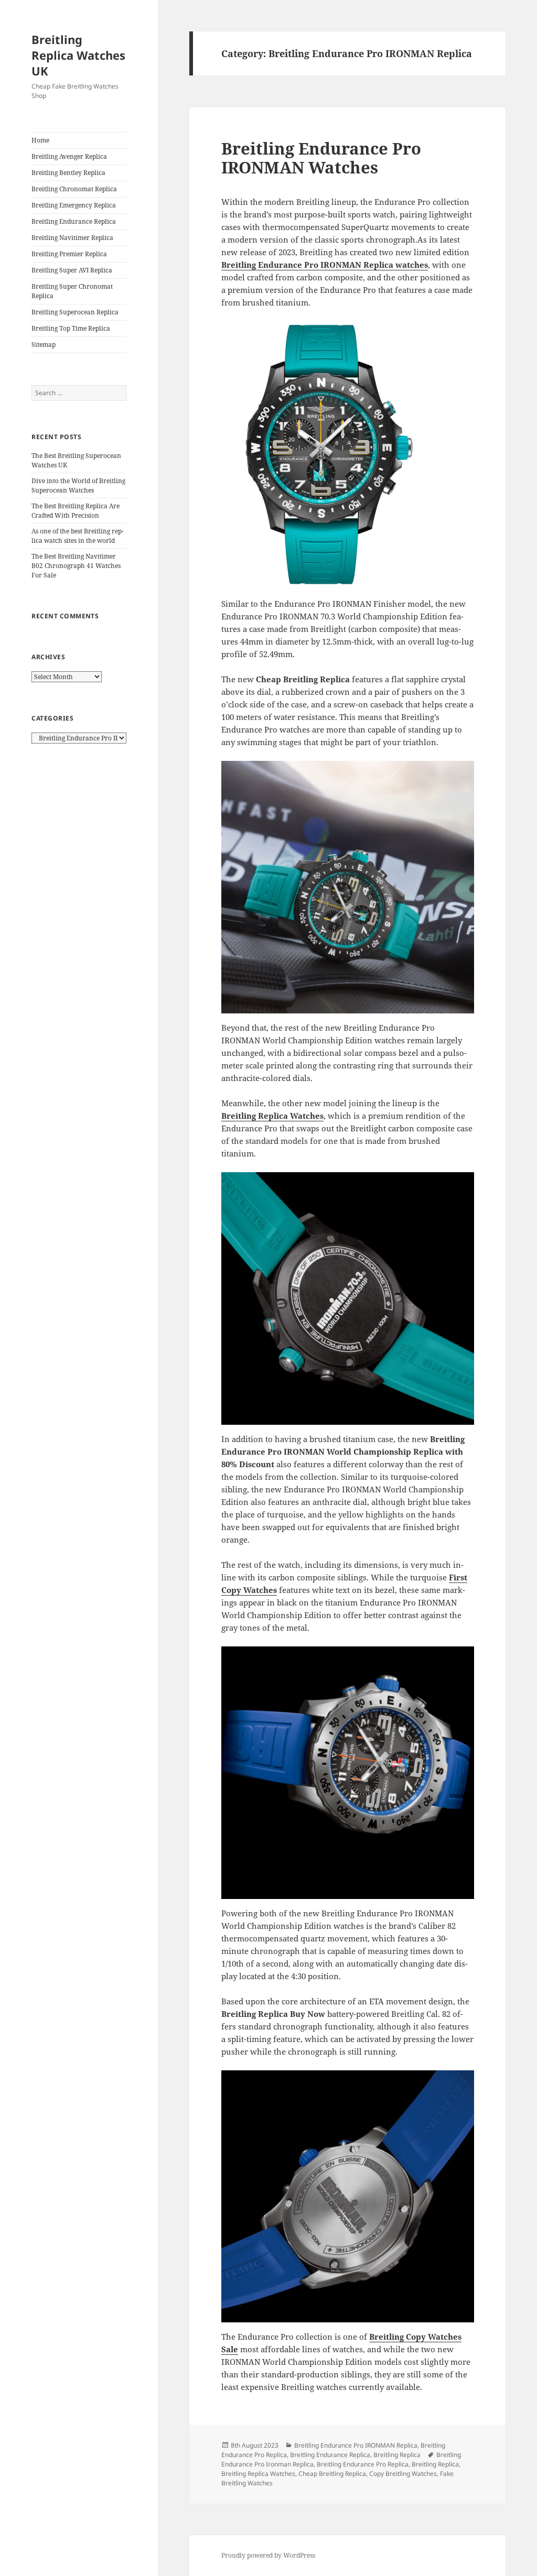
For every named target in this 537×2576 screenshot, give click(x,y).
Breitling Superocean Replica (75, 312)
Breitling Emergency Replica (74, 205)
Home (40, 140)
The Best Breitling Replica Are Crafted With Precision (76, 511)
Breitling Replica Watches (272, 1116)
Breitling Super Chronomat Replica (72, 291)
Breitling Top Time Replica (71, 328)
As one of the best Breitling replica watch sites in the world (78, 536)
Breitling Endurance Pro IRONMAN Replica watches (325, 265)
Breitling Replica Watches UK (78, 55)
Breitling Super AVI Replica (72, 270)
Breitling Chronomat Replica (74, 189)
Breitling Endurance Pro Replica (363, 2464)
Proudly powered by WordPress (268, 2555)
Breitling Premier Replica (69, 254)
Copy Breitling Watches (403, 2474)
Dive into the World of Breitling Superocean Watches (78, 485)
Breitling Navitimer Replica (72, 238)
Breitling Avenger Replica (69, 156)
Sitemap (44, 345)
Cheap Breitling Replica (332, 2474)
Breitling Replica (397, 2455)
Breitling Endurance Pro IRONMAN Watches (321, 158)
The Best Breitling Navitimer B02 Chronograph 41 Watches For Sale (76, 566)
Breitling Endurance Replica (74, 221)
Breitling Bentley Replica (68, 173)
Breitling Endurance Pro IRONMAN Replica (356, 2445)
